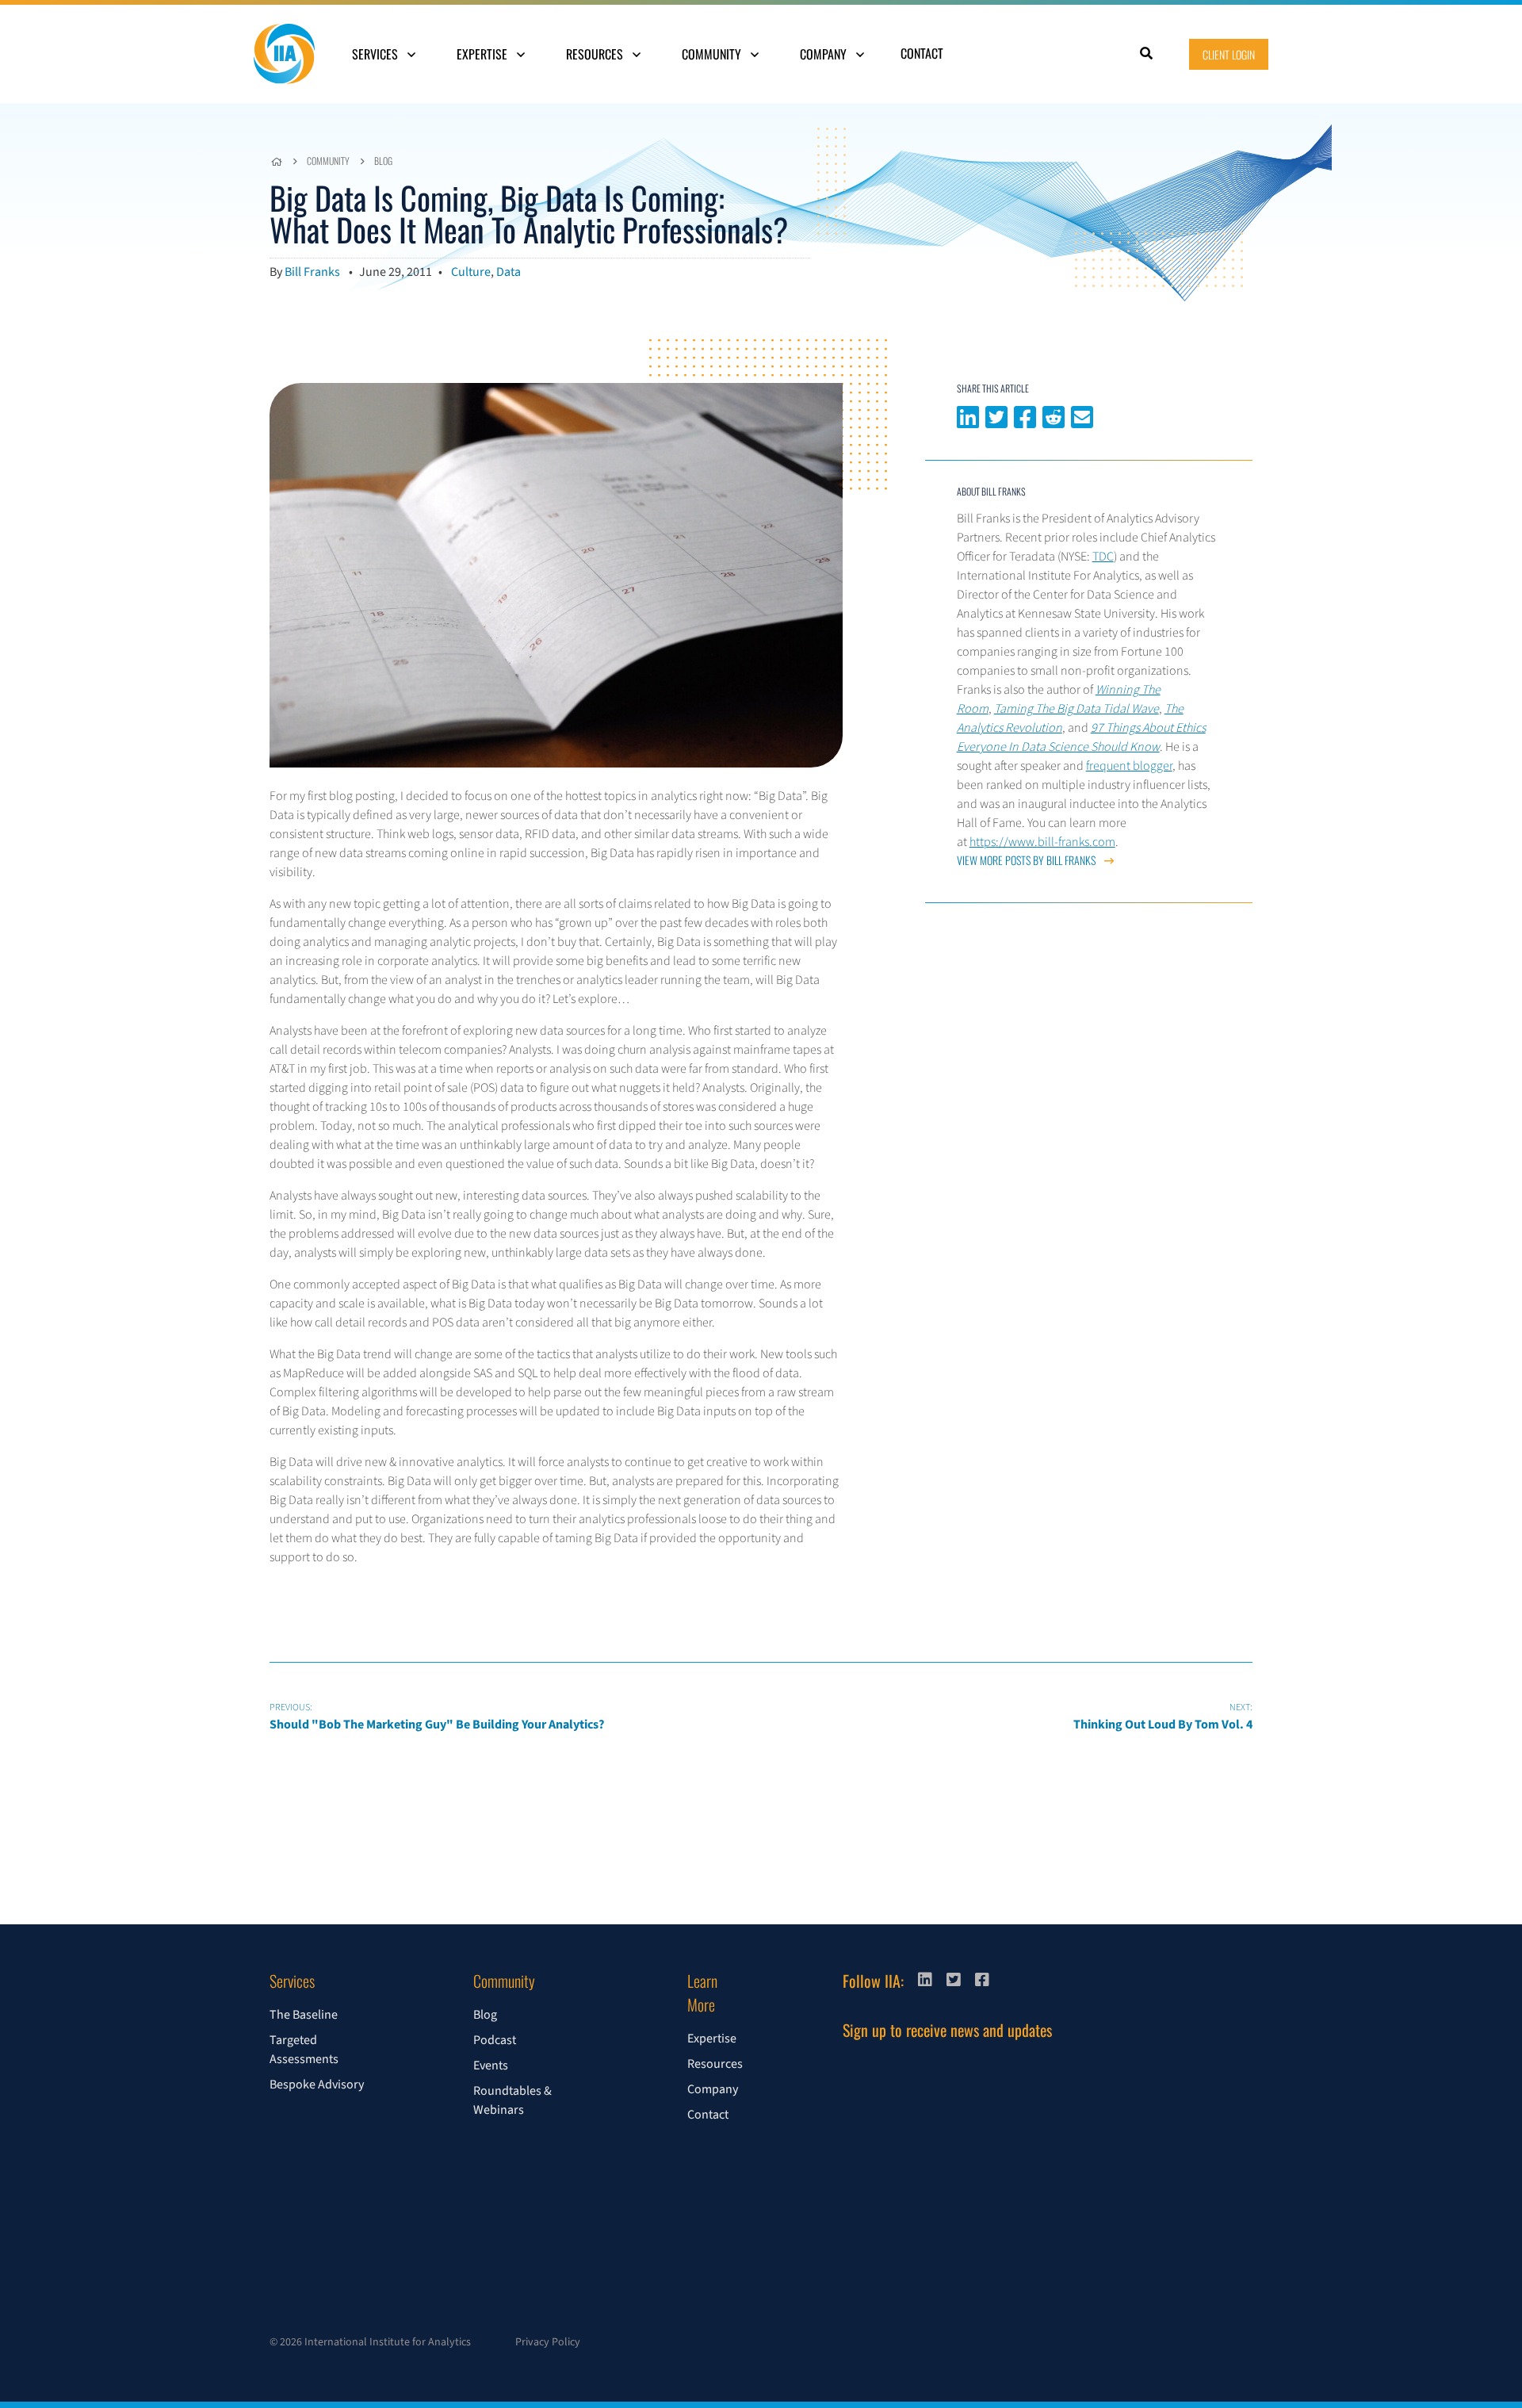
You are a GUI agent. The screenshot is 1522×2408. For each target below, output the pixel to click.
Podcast (495, 2040)
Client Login (1229, 54)
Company (825, 54)
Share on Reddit (1054, 415)
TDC (1103, 557)
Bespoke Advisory (317, 2085)
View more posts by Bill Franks (1027, 860)
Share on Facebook (1025, 415)
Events (491, 2065)
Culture (471, 272)
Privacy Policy (548, 2342)
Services (377, 54)
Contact (922, 53)
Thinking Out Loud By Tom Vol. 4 (1163, 1717)
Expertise (484, 54)
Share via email (1082, 415)
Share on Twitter (996, 415)
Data (509, 272)
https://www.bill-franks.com (1042, 842)
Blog (383, 161)
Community (713, 54)
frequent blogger (1129, 766)
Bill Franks (312, 272)
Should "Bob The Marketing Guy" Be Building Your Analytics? (437, 1717)
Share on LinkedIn (968, 415)
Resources (596, 54)
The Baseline (304, 2015)
